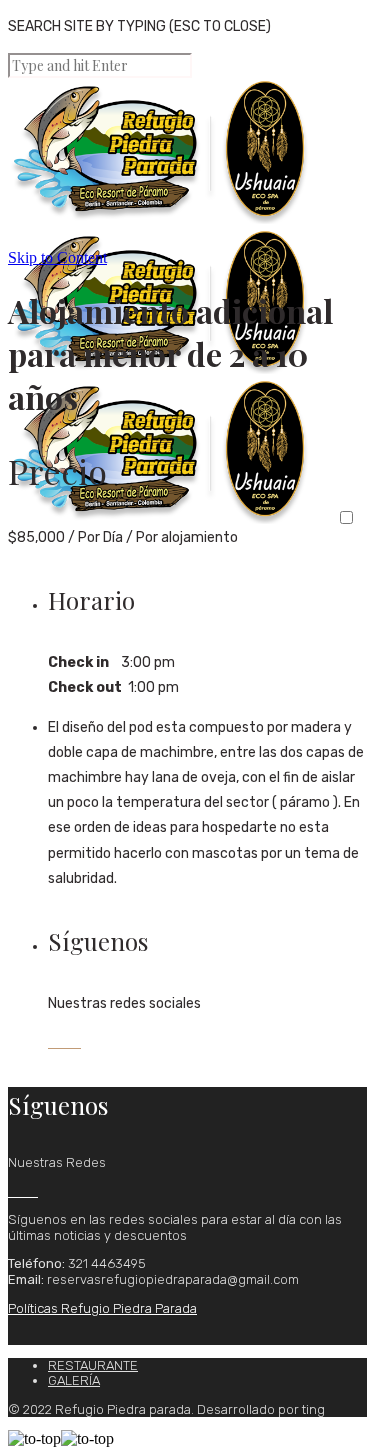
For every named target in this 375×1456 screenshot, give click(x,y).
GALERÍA (74, 1380)
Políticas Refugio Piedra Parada (102, 1308)
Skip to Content (57, 257)
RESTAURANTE (93, 1365)
